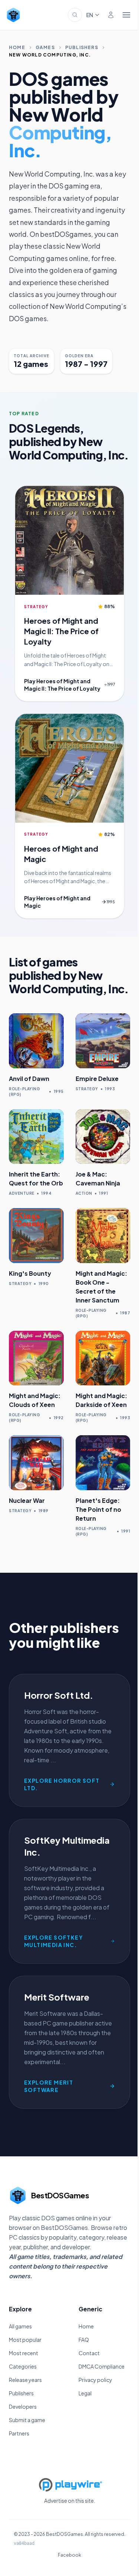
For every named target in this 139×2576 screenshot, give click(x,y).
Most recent (24, 2353)
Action (84, 1193)
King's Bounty (30, 1273)
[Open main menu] (126, 15)
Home (17, 47)
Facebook (69, 2555)
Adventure (22, 1193)
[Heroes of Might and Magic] (69, 768)
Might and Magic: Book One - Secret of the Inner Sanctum (101, 1287)
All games (20, 2326)
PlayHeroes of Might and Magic (57, 902)
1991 (103, 1193)
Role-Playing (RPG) (24, 1092)
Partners (19, 2433)
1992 (59, 1418)
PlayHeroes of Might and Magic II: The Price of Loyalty (62, 685)
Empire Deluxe (97, 1079)
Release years (25, 2380)
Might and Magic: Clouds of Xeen (35, 1400)
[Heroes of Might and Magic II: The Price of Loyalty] (69, 540)
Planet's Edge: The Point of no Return (98, 1509)
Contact (89, 2353)
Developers (23, 2406)
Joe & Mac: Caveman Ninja (98, 1179)
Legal (85, 2393)
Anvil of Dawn (29, 1079)
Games (45, 47)
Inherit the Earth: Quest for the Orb (36, 1179)
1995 (111, 902)
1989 (44, 1511)
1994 (46, 1193)
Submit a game (27, 2420)
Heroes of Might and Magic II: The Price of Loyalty (61, 631)
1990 (44, 1284)
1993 (110, 1089)
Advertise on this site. (70, 2501)
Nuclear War (27, 1500)
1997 (111, 684)
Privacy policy (95, 2380)
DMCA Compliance (102, 2366)
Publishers (82, 47)
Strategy (36, 607)
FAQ (84, 2340)
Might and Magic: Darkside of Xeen (101, 1400)
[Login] (111, 15)
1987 (125, 1313)
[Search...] (75, 15)
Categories (23, 2366)
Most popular (25, 2340)
